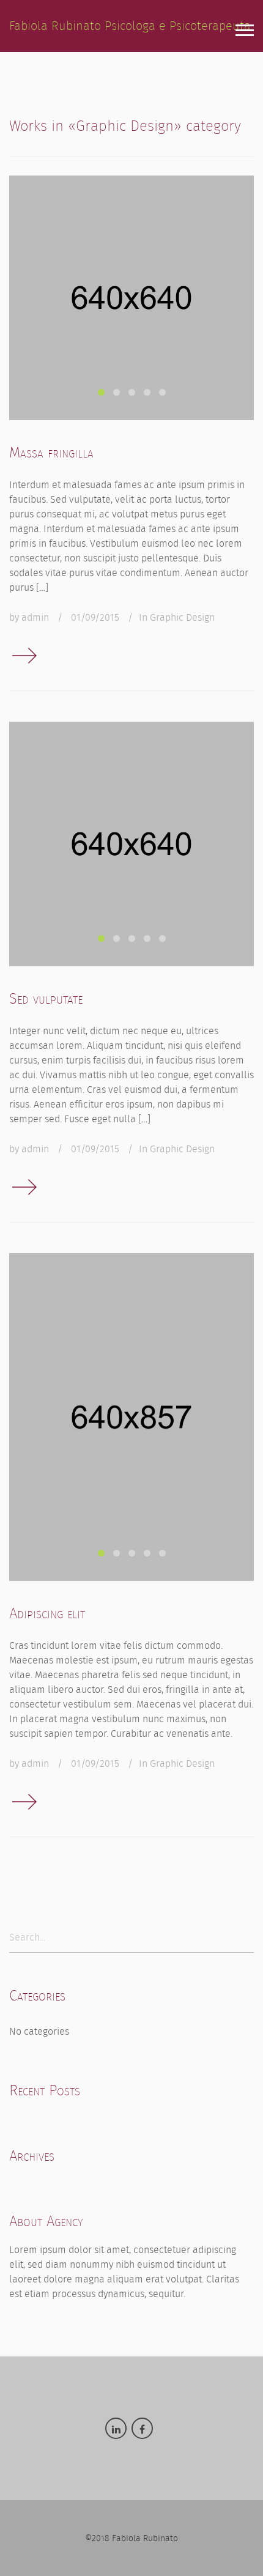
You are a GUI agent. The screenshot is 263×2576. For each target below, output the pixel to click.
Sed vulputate (46, 999)
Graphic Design (182, 617)
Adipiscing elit (47, 1613)
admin (35, 617)
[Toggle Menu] (245, 31)
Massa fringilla (51, 453)
